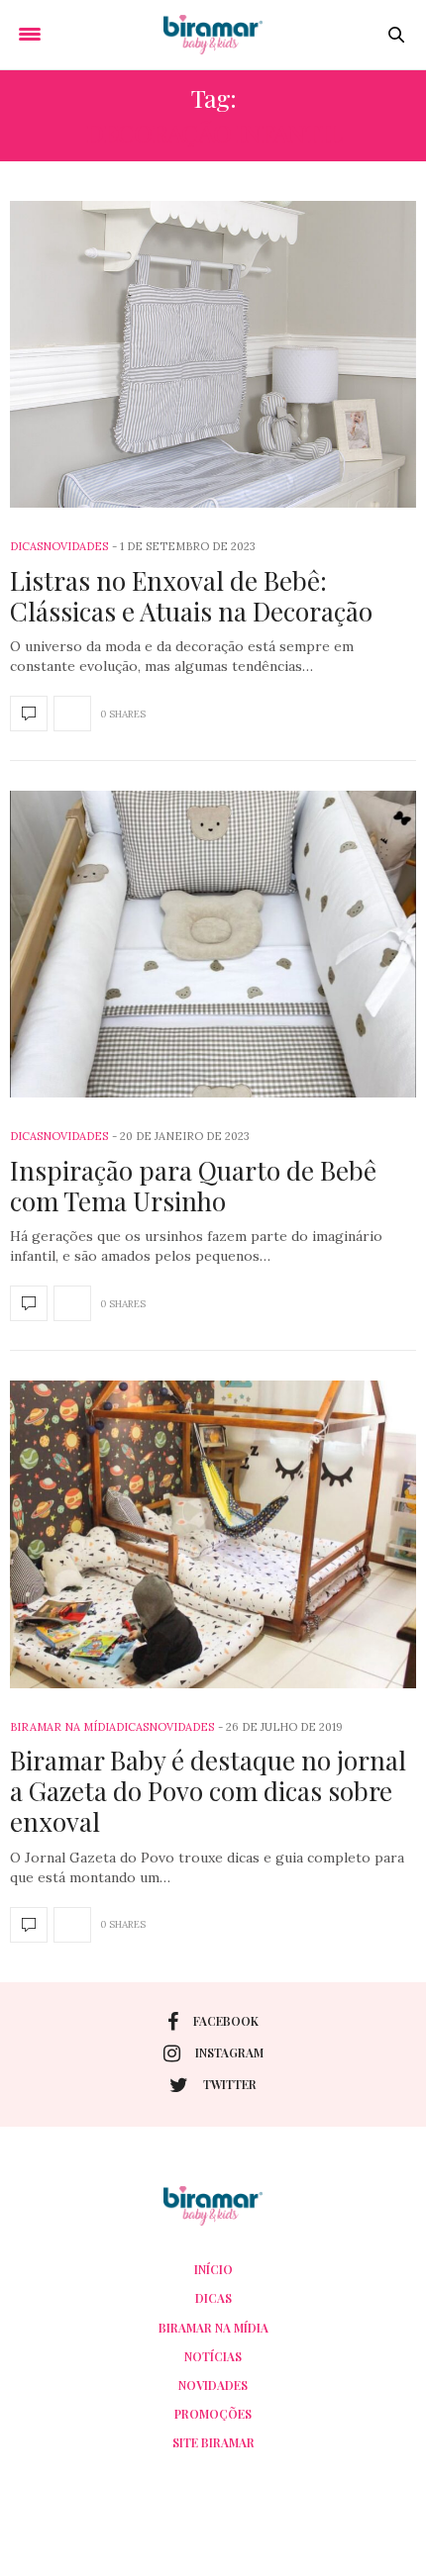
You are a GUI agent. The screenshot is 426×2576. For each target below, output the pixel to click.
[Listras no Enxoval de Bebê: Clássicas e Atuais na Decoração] (213, 354)
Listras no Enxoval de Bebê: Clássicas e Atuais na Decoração (191, 596)
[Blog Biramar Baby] (213, 35)
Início (213, 2269)
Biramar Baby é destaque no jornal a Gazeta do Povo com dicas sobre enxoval (208, 1791)
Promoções (213, 2414)
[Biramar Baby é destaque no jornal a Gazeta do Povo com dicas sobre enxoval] (213, 1534)
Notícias (213, 2356)
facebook (226, 2021)
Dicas (26, 546)
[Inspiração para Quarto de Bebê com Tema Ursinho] (213, 944)
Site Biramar (213, 2442)
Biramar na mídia (63, 1727)
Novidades (75, 546)
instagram (229, 2052)
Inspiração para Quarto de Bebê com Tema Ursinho (193, 1186)
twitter (230, 2084)
